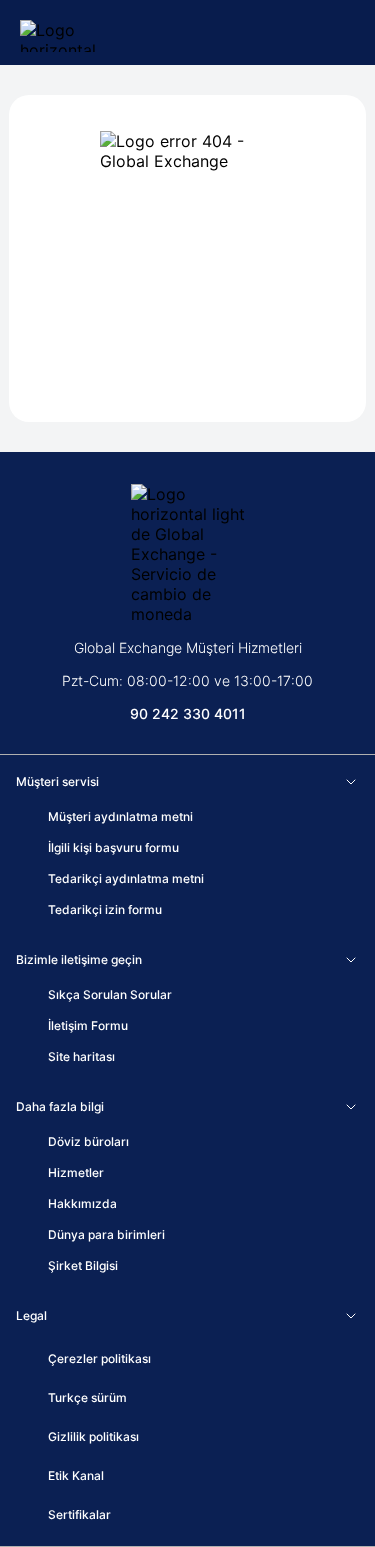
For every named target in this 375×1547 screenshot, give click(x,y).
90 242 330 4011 (188, 713)
